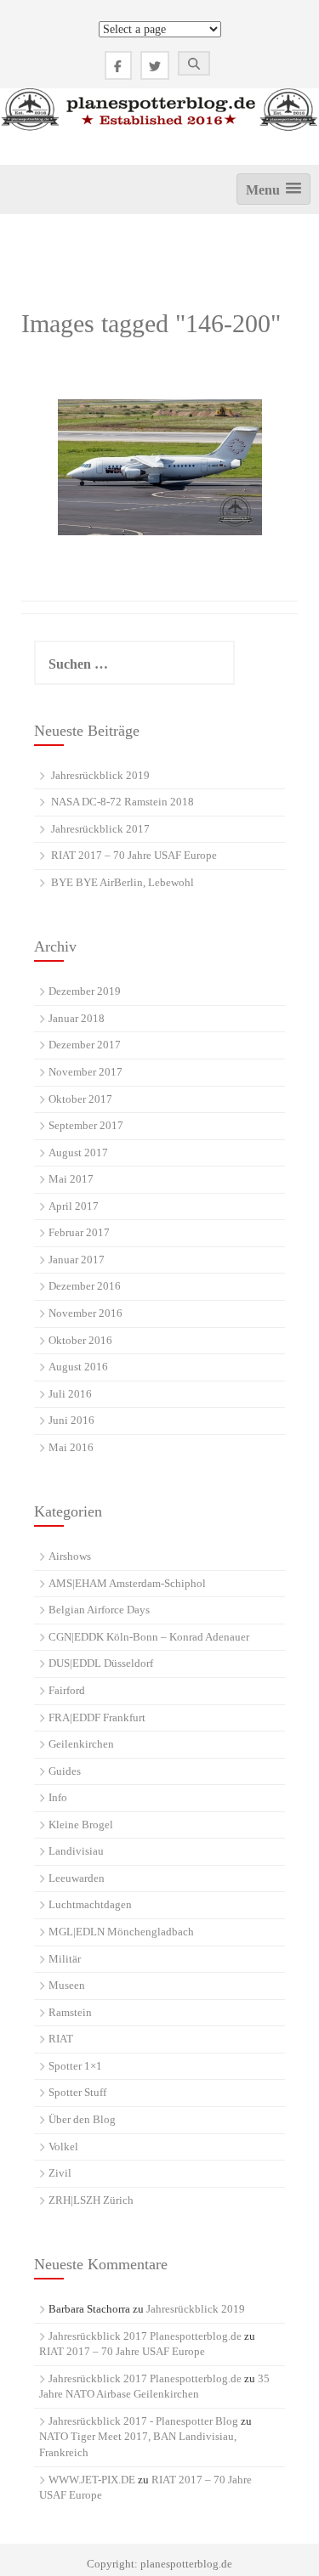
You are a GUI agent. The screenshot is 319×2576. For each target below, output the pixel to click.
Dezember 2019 (85, 991)
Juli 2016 (70, 1394)
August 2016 (78, 1367)
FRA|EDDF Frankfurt (97, 1717)
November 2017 (85, 1072)
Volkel (63, 2147)
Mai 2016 (71, 1447)
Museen (67, 1985)
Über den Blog (82, 2119)
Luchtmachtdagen (90, 1904)
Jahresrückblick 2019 (100, 775)
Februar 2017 (79, 1232)
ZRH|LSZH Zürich (91, 2200)
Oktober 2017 (80, 1099)
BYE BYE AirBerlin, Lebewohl (122, 882)
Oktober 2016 (80, 1340)
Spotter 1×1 (75, 2066)
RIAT (61, 2039)
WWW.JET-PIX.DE (92, 2480)
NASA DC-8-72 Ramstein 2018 (122, 802)
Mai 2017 (71, 1179)
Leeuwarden (77, 1878)
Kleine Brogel (81, 1825)
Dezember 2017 (85, 1045)
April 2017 (74, 1206)
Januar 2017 (77, 1260)
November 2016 (85, 1313)
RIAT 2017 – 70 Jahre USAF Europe (134, 855)
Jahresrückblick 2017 (100, 829)
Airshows (70, 1556)
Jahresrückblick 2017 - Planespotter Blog (143, 2421)
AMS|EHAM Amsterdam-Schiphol (127, 1583)
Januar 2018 (77, 1018)
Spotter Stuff (77, 2092)
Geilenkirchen (81, 1744)
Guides (65, 1771)
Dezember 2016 (85, 1286)
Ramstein (70, 2012)
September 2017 (86, 1125)
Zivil (60, 2173)
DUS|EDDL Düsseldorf (101, 1663)
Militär (65, 1959)
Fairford (67, 1690)
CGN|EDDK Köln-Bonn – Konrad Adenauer (149, 1637)
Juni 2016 (71, 1420)
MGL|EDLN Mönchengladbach (121, 1932)
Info (58, 1797)
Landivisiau (76, 1851)
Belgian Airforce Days (99, 1610)
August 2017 (78, 1152)
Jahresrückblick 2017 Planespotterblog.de (145, 2336)
